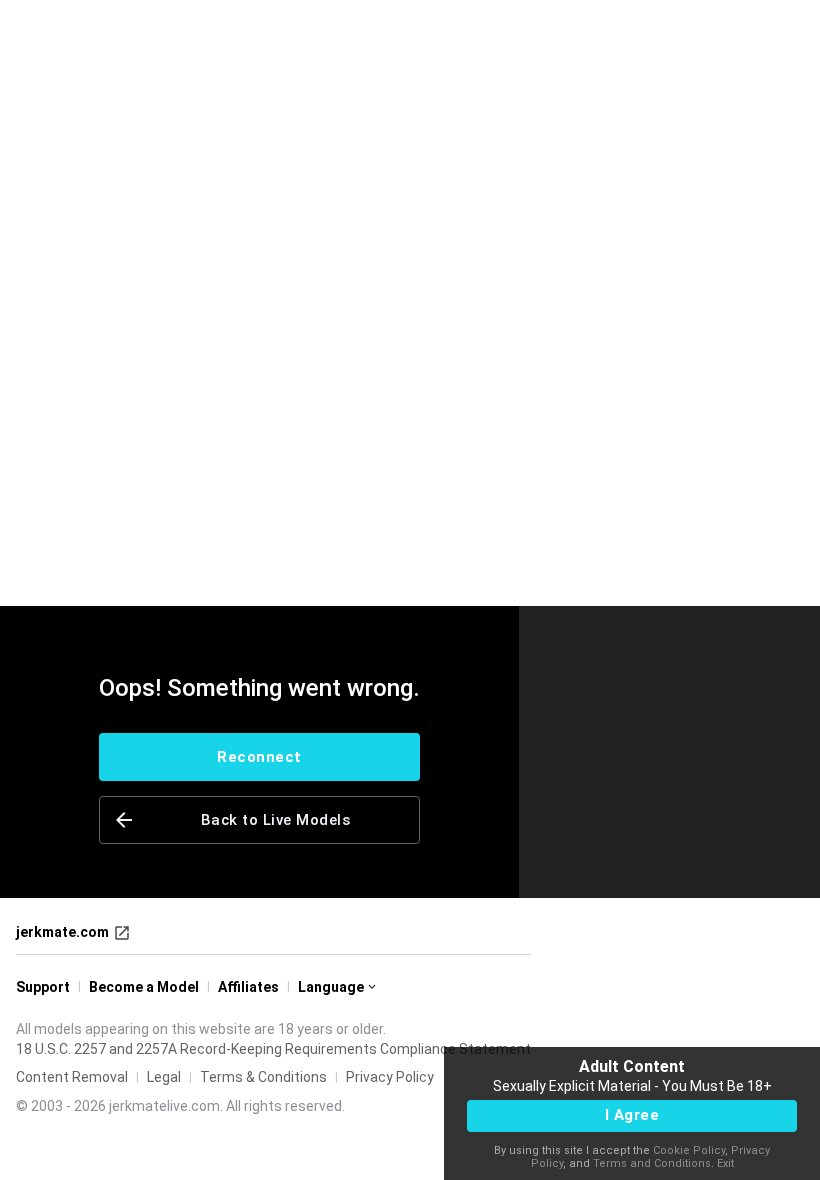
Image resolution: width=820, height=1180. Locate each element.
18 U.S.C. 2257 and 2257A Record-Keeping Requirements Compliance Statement (273, 1049)
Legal (164, 1077)
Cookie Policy (689, 1150)
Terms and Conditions (652, 1163)
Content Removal (72, 1077)
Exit (725, 1163)
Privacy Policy (390, 1077)
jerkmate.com (62, 932)
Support (43, 987)
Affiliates (248, 987)
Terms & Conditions (263, 1077)
